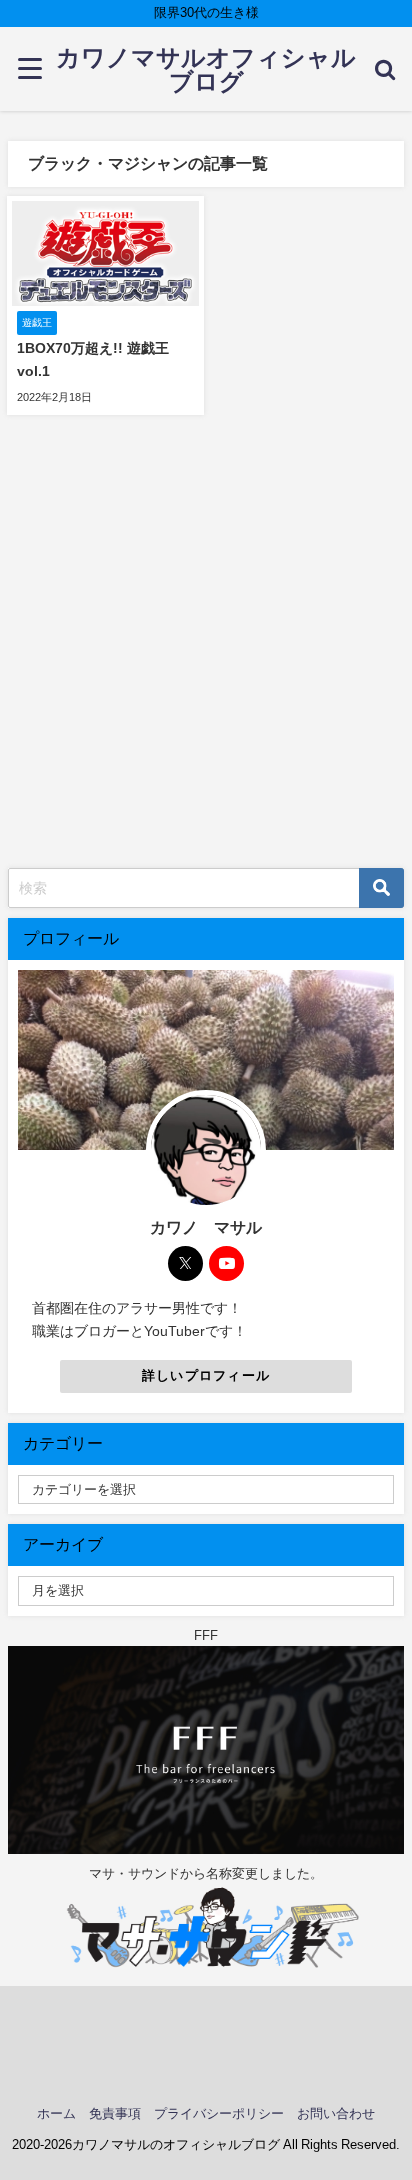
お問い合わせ (336, 2113)
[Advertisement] (206, 652)
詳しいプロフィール (206, 1375)
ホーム (56, 2113)
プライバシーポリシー (219, 2113)
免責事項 (115, 2113)
